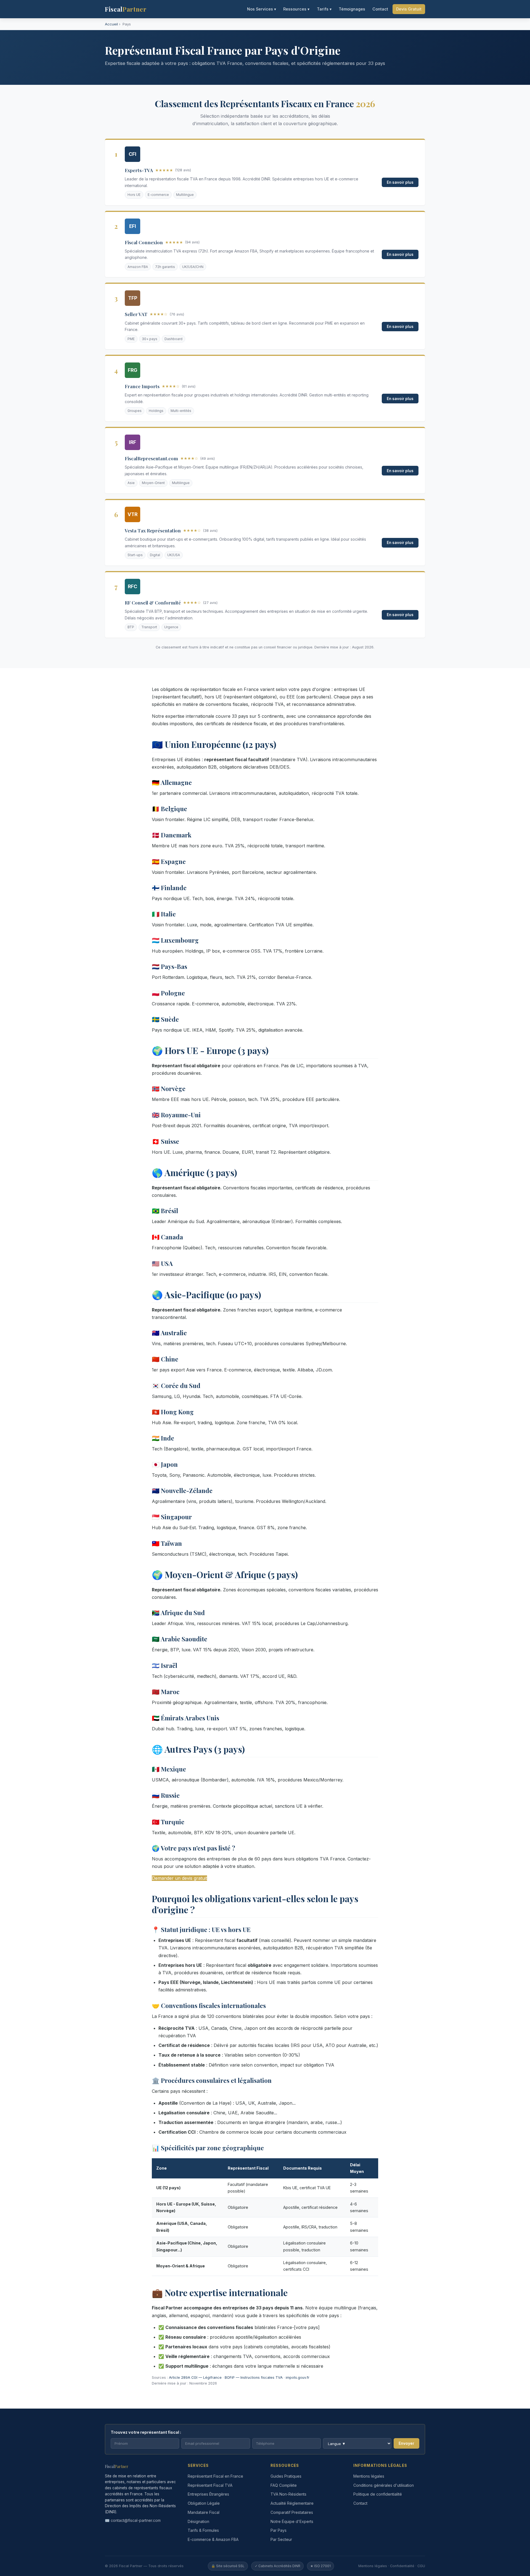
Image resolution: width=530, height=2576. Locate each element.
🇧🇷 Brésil (165, 1211)
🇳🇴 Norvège (169, 1089)
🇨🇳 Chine (165, 1359)
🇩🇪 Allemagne (172, 782)
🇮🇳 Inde (163, 1438)
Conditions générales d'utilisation (384, 2485)
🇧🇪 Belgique (169, 809)
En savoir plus (400, 182)
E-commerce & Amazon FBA (213, 2539)
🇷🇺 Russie (166, 1795)
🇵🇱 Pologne (168, 993)
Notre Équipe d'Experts (292, 2521)
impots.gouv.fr (298, 2377)
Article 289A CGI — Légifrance (195, 2377)
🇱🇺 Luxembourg (175, 940)
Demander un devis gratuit (179, 1878)
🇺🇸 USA (162, 1263)
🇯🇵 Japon (165, 1464)
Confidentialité (402, 2566)
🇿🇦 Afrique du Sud (178, 1613)
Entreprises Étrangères (208, 2494)
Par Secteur (281, 2539)
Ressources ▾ (296, 9)
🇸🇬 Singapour (172, 1517)
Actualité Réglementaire (292, 2503)
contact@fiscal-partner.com (136, 2520)
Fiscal (126, 9)
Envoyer (406, 2443)
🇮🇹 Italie (164, 914)
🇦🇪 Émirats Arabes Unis (185, 1718)
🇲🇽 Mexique (169, 1769)
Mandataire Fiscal (204, 2512)
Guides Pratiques (286, 2476)
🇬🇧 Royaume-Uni (176, 1115)
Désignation (198, 2521)
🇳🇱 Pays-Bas (169, 966)
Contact (380, 9)
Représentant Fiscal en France (215, 2476)
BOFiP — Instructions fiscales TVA (254, 2377)
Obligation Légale (204, 2503)
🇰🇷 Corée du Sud (176, 1386)
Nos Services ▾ (262, 9)
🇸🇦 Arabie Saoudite (180, 1639)
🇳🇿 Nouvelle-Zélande (182, 1491)
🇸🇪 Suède (165, 1019)
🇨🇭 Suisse (165, 1141)
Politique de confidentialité (378, 2494)
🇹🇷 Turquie (168, 1822)
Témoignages (352, 9)
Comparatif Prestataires (292, 2512)
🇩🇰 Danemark (172, 835)
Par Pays (279, 2530)
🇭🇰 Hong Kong (173, 1412)
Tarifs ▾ (324, 9)
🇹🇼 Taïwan (167, 1543)
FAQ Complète (284, 2485)
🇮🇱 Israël (165, 1665)
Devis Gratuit (409, 9)
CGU (421, 2566)
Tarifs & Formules (203, 2530)
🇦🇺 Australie (169, 1333)
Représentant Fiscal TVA (210, 2485)
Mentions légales (369, 2476)
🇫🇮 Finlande (169, 888)
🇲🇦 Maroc (166, 1692)
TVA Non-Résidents (288, 2494)
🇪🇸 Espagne (169, 861)
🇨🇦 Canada (167, 1237)
